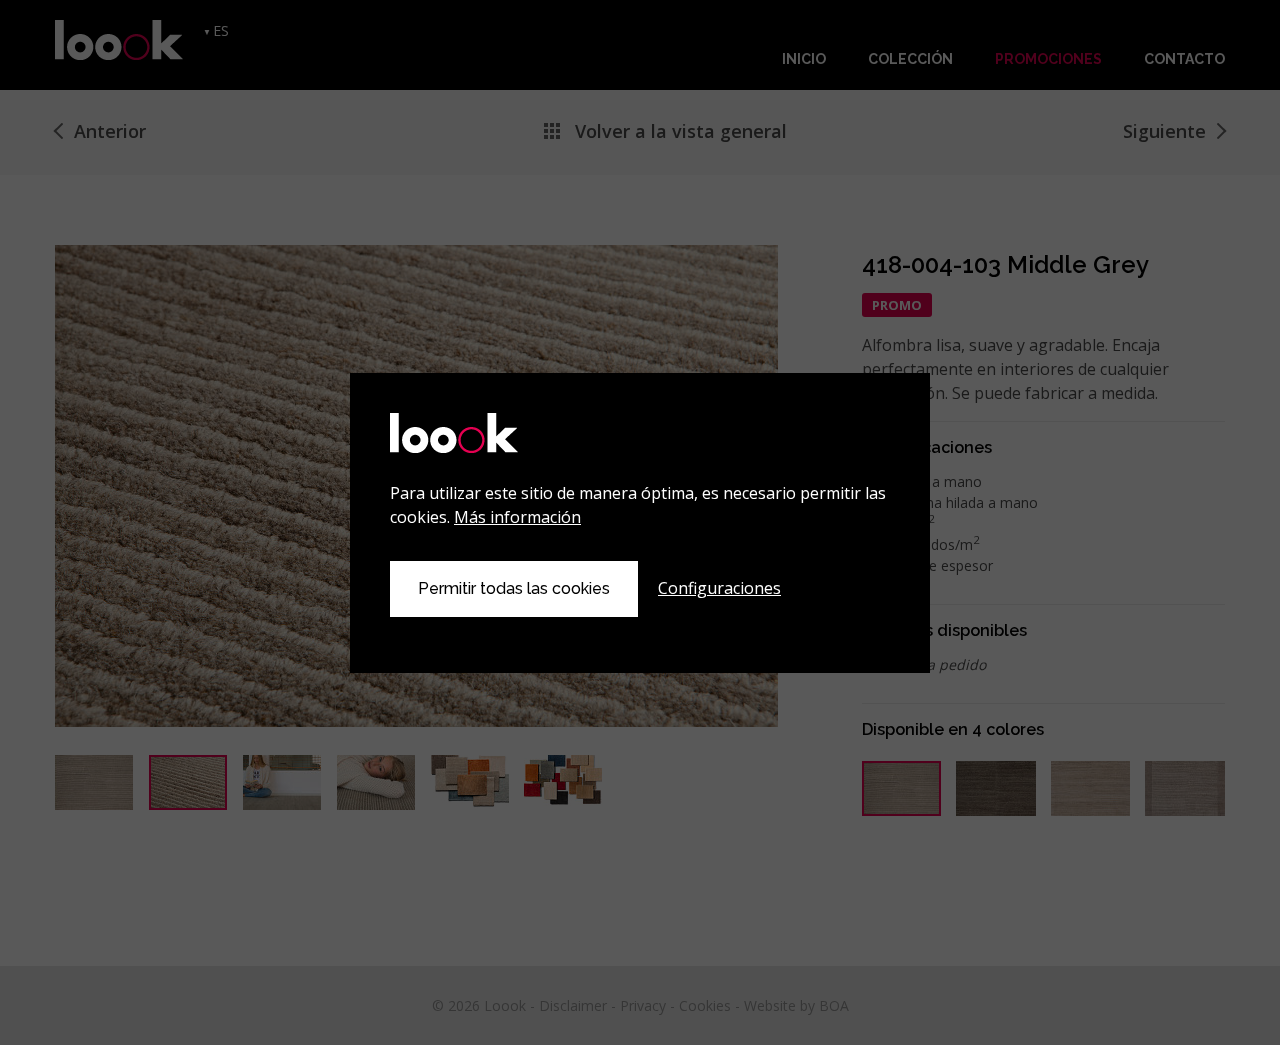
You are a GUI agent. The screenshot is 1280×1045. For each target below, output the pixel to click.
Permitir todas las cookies (514, 588)
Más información (517, 517)
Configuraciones (719, 588)
